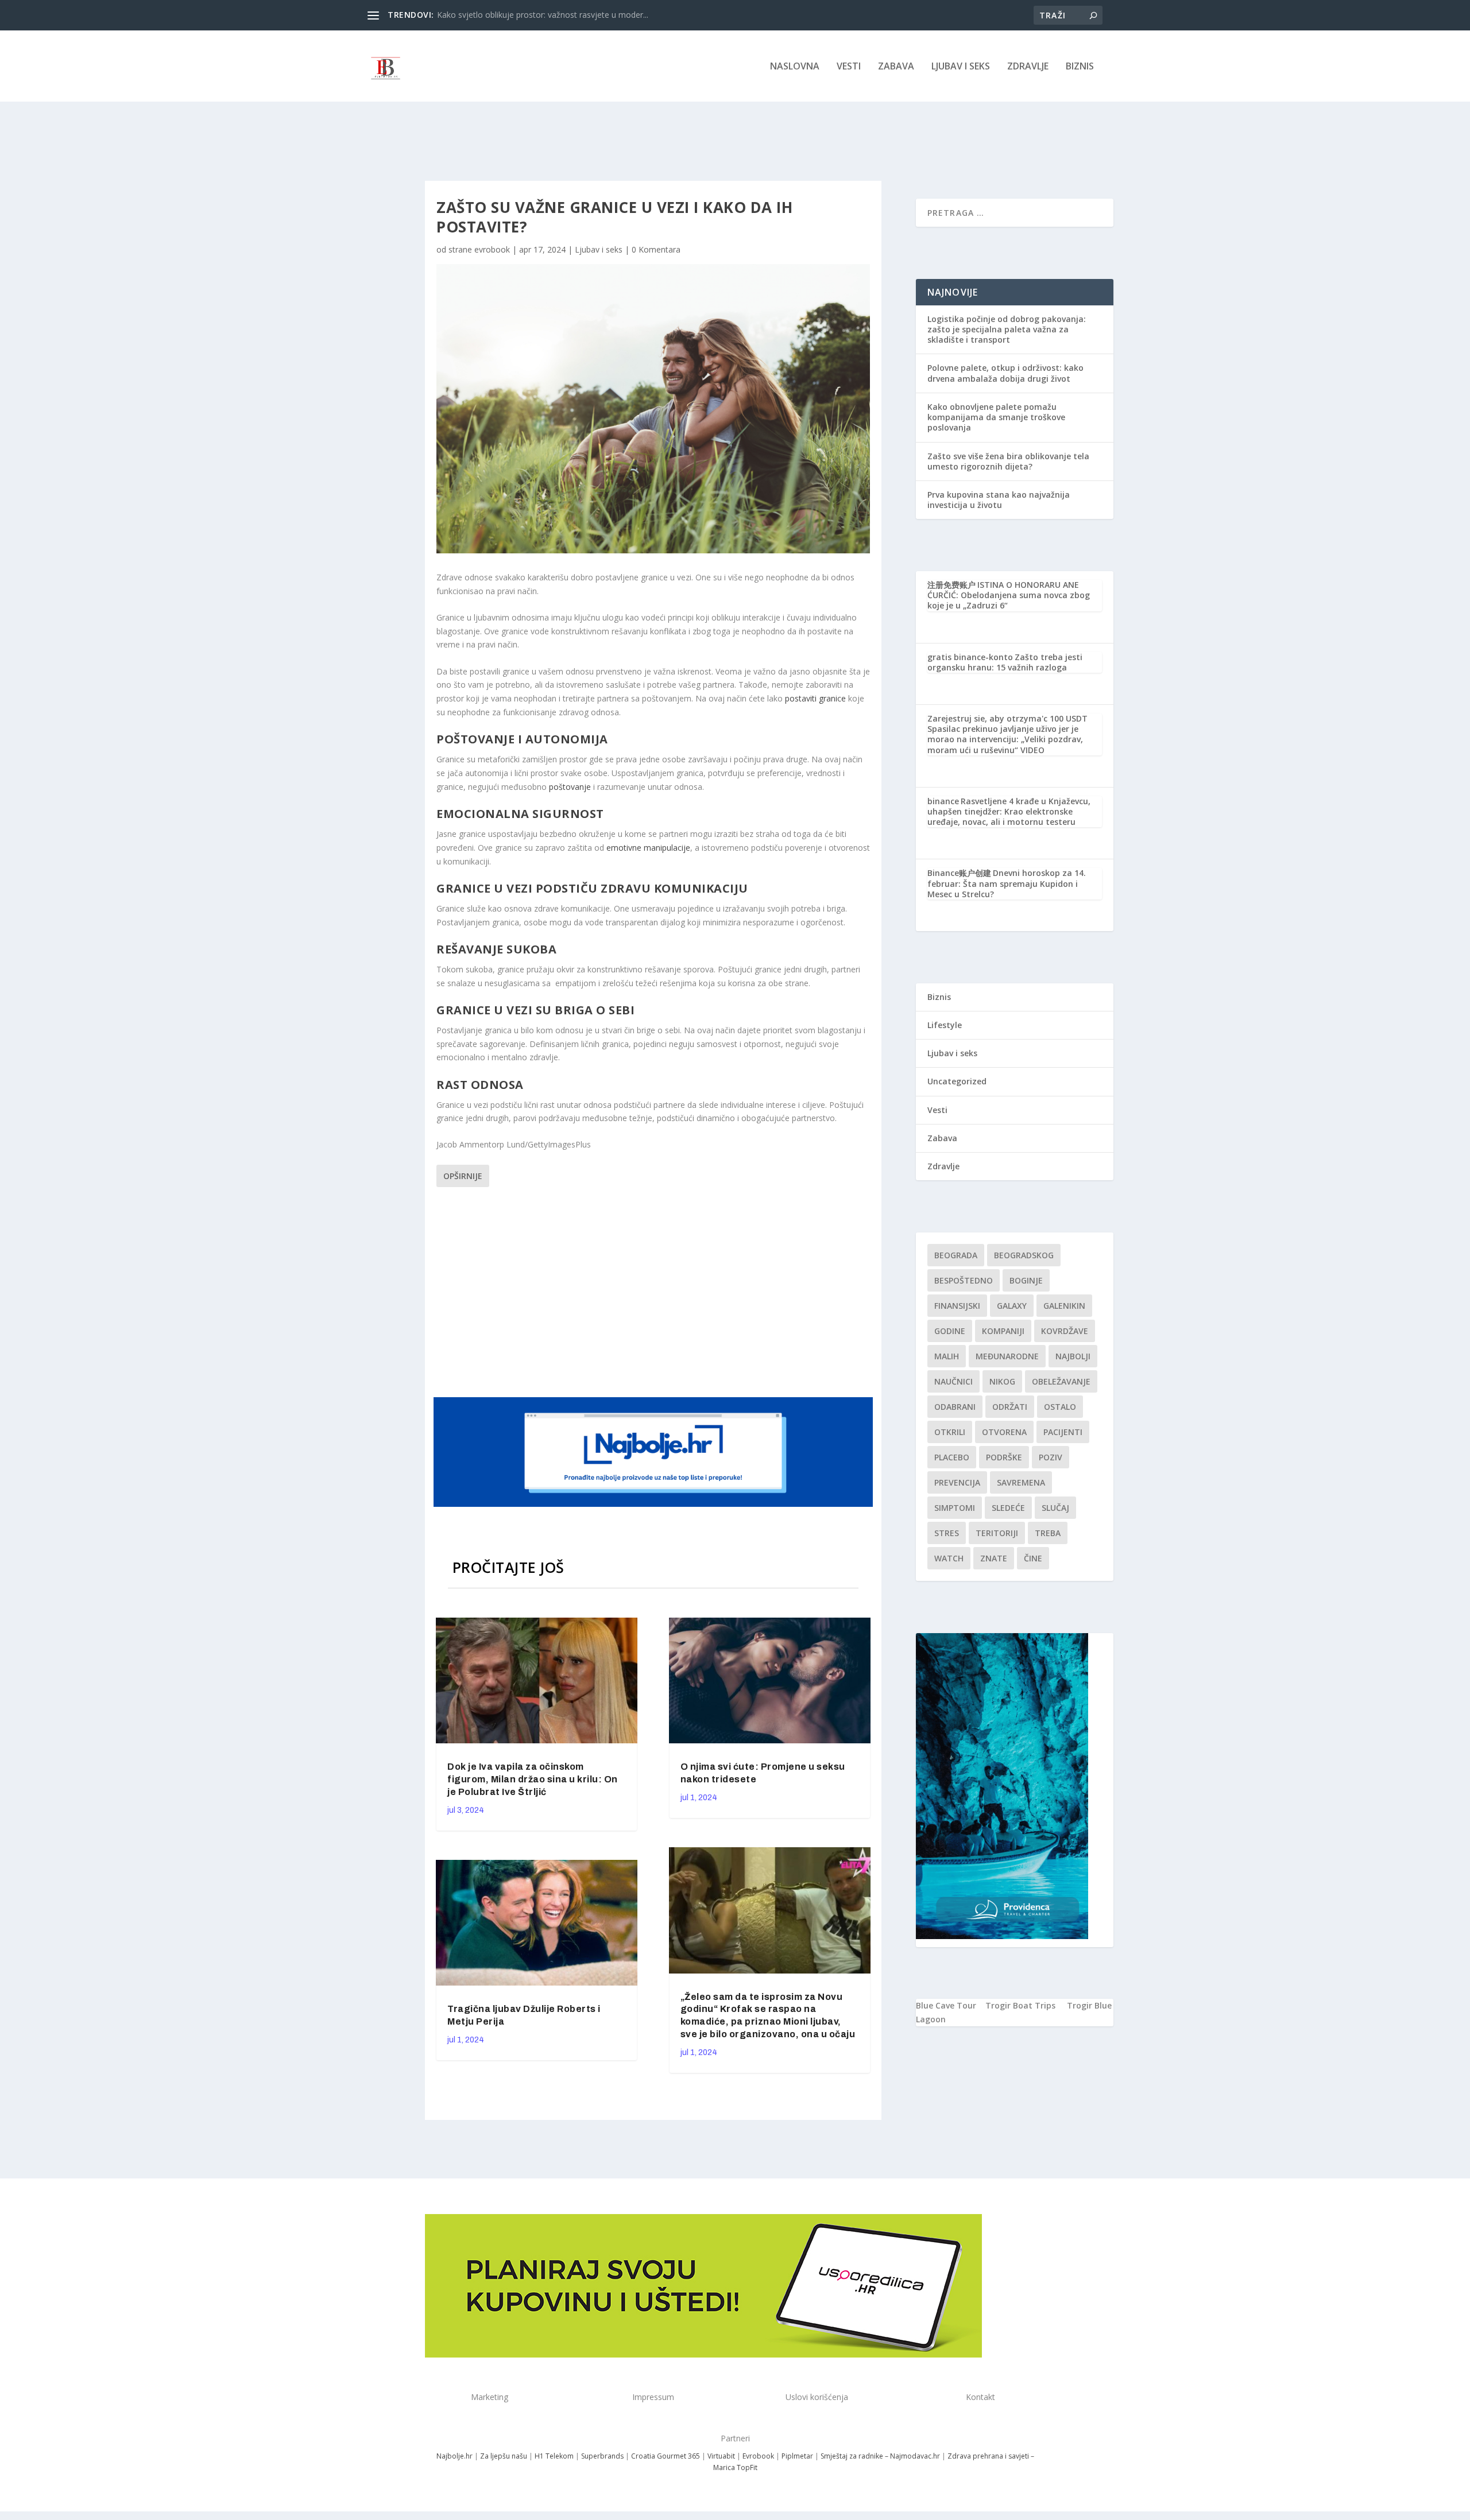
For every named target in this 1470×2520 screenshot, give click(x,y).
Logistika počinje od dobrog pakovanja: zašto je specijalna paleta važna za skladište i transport (1007, 329)
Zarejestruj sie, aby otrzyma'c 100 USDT (1007, 718)
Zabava (896, 67)
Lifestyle (945, 1025)
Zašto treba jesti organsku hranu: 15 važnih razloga (1005, 662)
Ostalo (1060, 1407)
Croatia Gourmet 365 (666, 2456)
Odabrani (955, 1407)
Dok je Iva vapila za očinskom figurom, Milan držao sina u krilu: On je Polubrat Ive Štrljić (533, 1779)
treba (1048, 1533)
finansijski (957, 1306)
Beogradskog (1024, 1255)
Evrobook (758, 2456)
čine (1033, 1558)
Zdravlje (1028, 67)
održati (1010, 1407)
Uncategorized (957, 1081)
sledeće (1008, 1508)
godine (950, 1331)
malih (947, 1356)
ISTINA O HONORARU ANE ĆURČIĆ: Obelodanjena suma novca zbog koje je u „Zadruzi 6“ (1009, 595)
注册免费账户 (951, 585)
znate (994, 1558)
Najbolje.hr (454, 2456)
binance (943, 801)
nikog (1002, 1381)
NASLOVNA (795, 67)
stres (947, 1533)
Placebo (952, 1457)
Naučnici (953, 1381)
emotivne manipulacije (648, 848)
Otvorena (1004, 1432)
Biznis (1080, 67)
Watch (949, 1558)
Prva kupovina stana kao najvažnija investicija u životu (999, 500)
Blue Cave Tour (946, 2005)
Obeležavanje (1061, 1381)
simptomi (955, 1508)
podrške (1004, 1457)
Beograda (956, 1255)
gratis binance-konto (970, 657)
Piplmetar (796, 2456)
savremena (1021, 1482)
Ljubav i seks (961, 67)
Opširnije (463, 1176)
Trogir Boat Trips (1020, 2005)
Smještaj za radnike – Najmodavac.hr (880, 2456)
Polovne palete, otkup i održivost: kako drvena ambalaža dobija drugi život (1005, 373)
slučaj (1055, 1508)
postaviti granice (814, 698)
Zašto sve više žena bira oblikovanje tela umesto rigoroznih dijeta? (1008, 461)
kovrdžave (1065, 1331)
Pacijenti (1063, 1432)
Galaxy (1012, 1306)
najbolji (1073, 1356)
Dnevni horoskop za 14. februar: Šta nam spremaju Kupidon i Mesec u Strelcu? (1007, 883)
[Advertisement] (655, 1290)
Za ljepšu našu (504, 2456)
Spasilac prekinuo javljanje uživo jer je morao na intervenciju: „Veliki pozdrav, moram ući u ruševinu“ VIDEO (1005, 739)
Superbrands (602, 2456)
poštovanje (569, 787)
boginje (1026, 1280)
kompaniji (1003, 1331)
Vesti (849, 67)
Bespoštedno (964, 1280)
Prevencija (957, 1482)
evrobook (492, 249)
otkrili (950, 1432)
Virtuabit (721, 2456)
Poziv (1051, 1457)
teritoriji (997, 1533)
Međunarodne (1007, 1356)
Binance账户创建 (959, 873)
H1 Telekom (554, 2456)
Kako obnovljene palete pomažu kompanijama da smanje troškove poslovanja (996, 417)
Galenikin (1064, 1306)
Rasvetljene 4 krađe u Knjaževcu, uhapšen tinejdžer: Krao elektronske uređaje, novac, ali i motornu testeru (1009, 811)
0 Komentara (656, 249)
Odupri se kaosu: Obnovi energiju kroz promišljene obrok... (545, 15)
